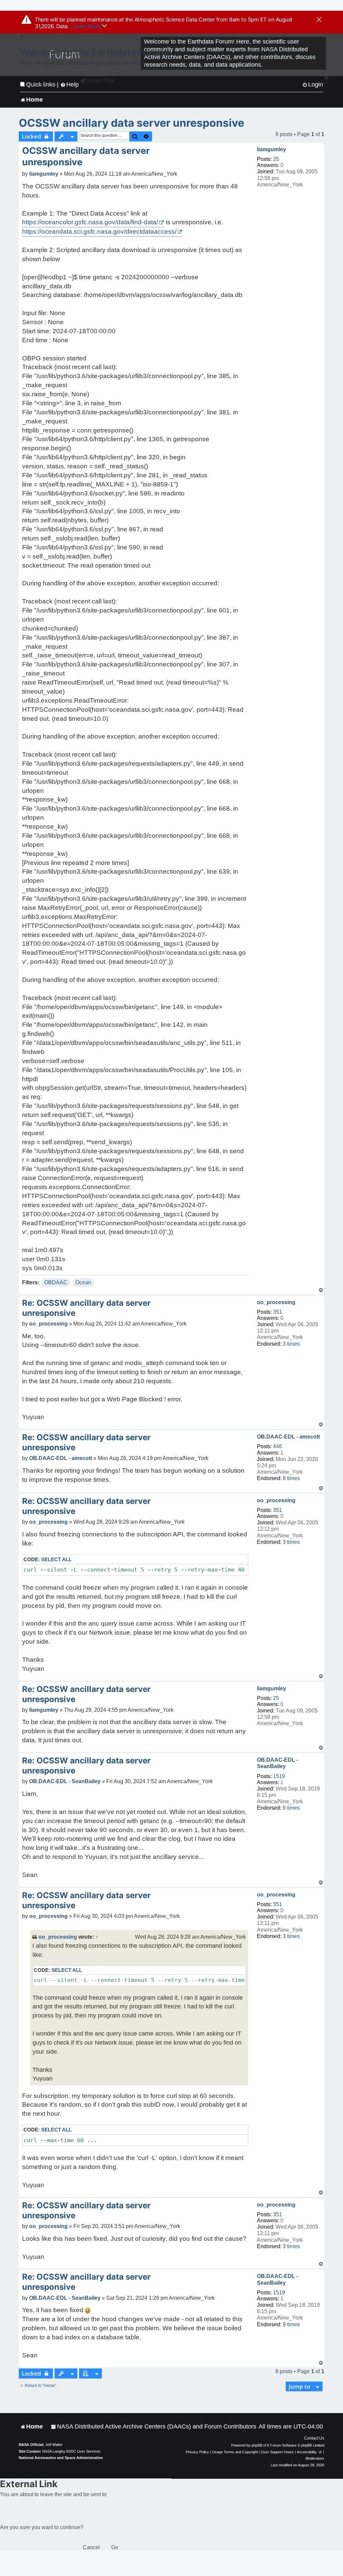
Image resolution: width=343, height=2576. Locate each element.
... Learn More (85, 26)
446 (278, 1446)
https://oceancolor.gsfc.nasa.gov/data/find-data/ (90, 222)
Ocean (83, 1282)
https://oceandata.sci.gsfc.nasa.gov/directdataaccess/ (99, 231)
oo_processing (276, 1302)
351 (278, 1312)
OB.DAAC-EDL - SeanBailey (278, 1763)
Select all (56, 1559)
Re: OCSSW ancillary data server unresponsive (86, 1308)
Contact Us (314, 2438)
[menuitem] (154, 2427)
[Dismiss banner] (319, 20)
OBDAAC (56, 1282)
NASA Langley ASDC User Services (71, 2451)
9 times (291, 1808)
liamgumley (271, 149)
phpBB (257, 2445)
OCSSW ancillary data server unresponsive (131, 123)
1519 (279, 1776)
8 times (291, 1478)
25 (276, 159)
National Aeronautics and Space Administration (61, 2458)
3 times (291, 1344)
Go (115, 2547)
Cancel (91, 2547)
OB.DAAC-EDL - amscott (288, 1437)
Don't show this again (42, 84)
